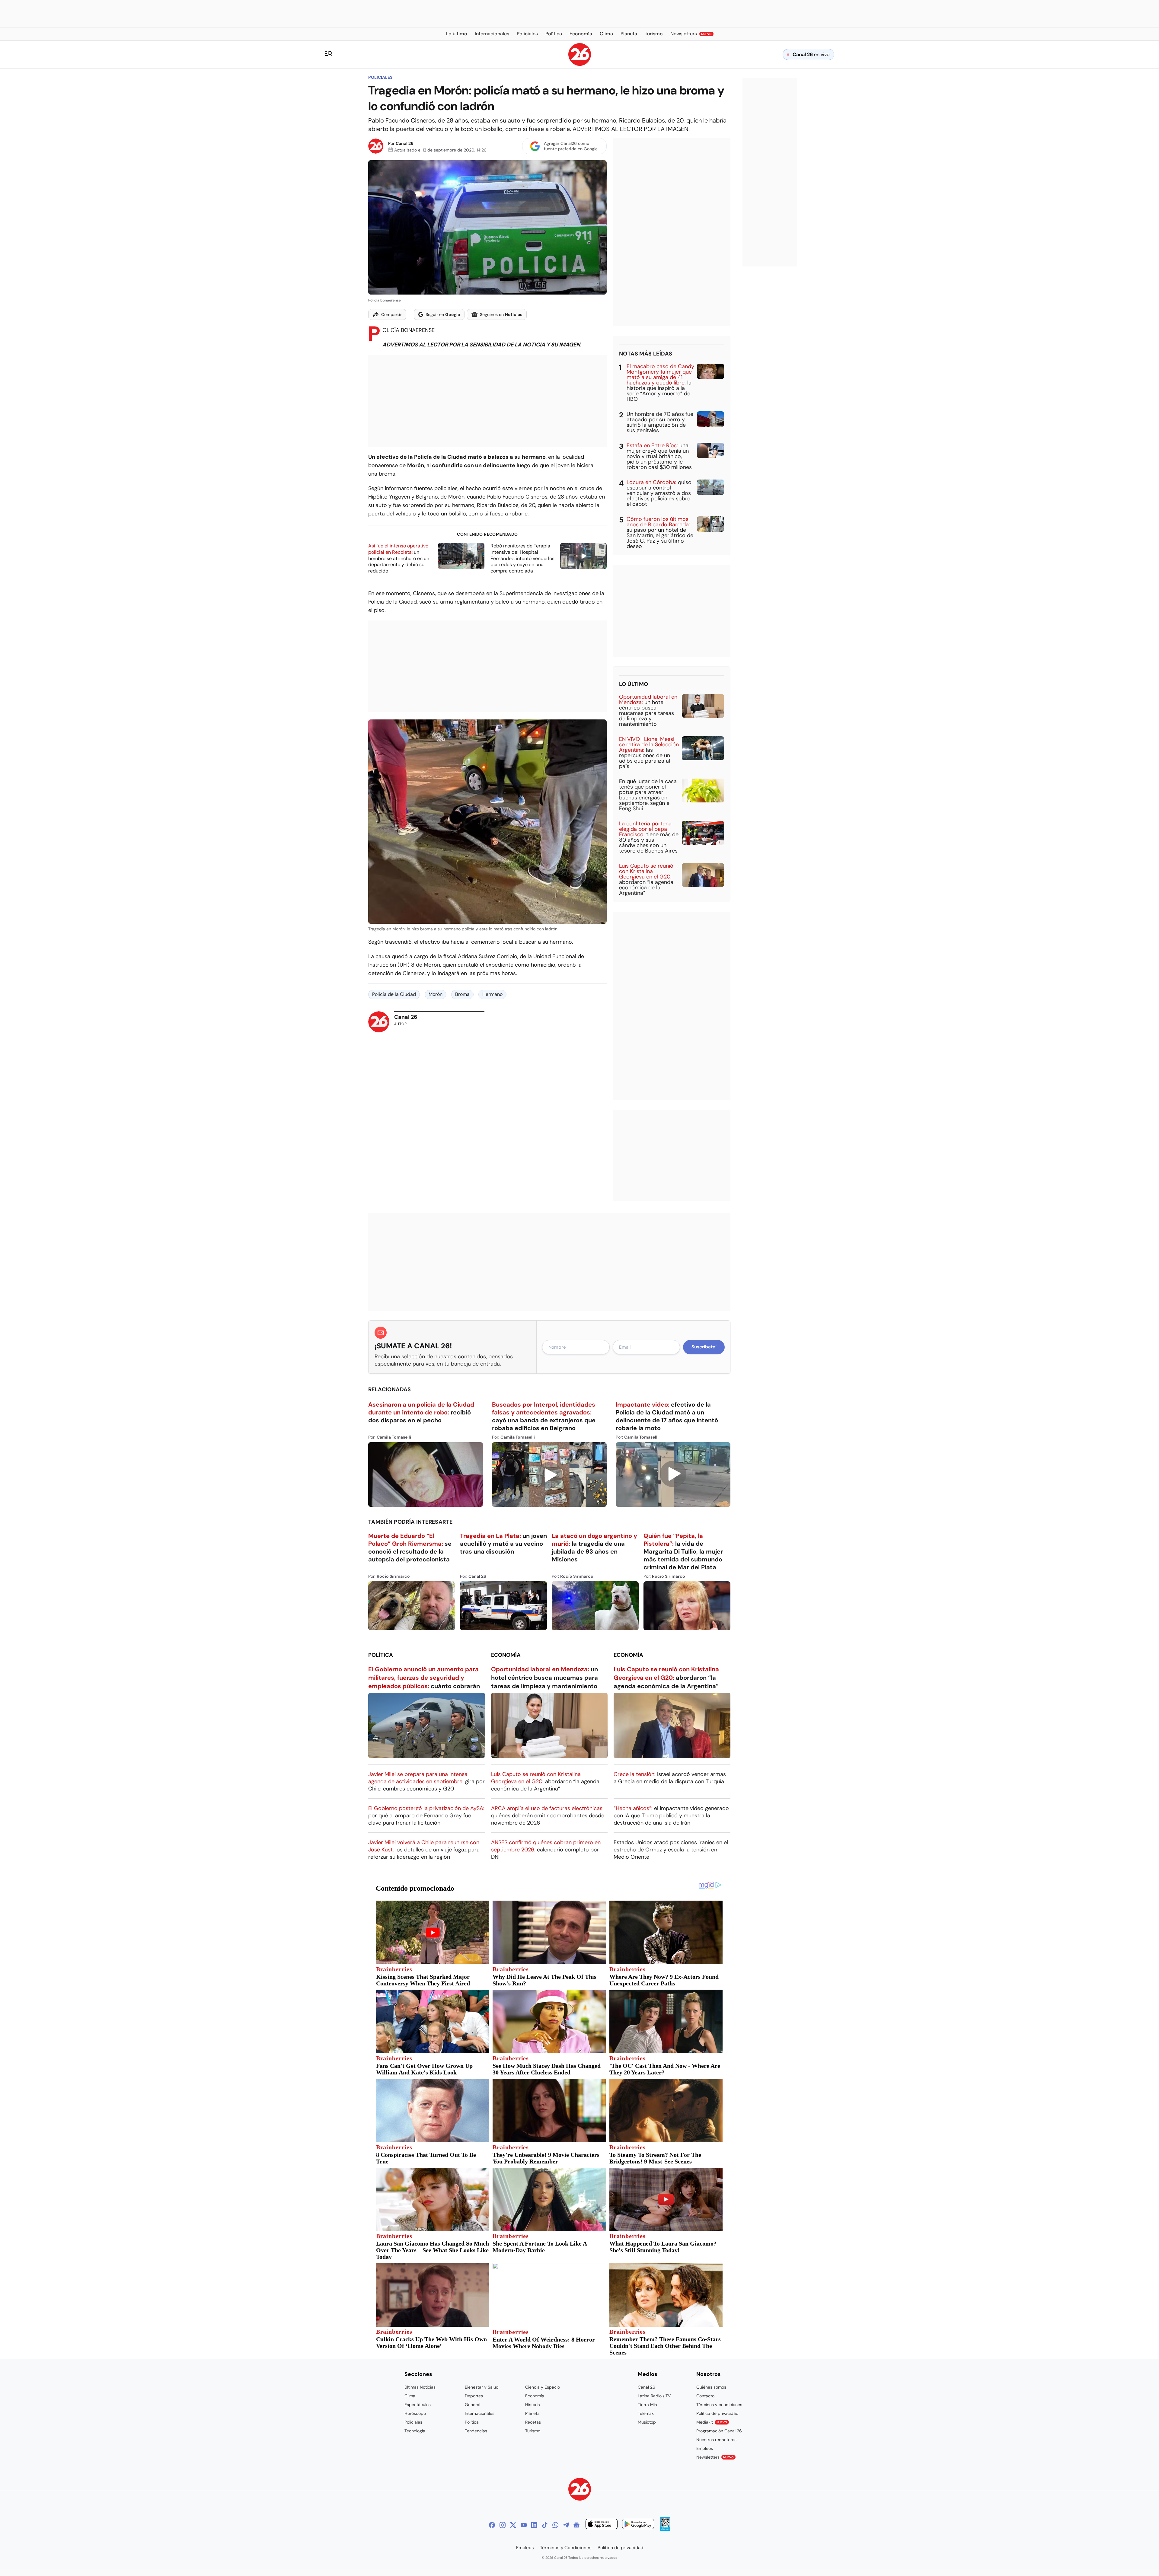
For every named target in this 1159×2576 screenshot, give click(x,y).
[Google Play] (638, 2525)
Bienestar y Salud (482, 2387)
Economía (506, 1655)
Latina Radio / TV (654, 2396)
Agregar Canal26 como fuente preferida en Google (571, 146)
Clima (410, 2396)
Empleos (705, 2448)
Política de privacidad (717, 2413)
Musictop (647, 2422)
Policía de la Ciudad (394, 994)
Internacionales (480, 2413)
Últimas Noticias (420, 2387)
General (473, 2405)
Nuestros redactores (716, 2440)
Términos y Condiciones (566, 2548)
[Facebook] (492, 2525)
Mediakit (712, 2422)
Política (381, 1655)
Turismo (533, 2431)
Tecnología (415, 2431)
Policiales (380, 77)
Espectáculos (418, 2405)
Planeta (532, 2413)
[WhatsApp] (555, 2525)
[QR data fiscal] (665, 2529)
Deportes (474, 2396)
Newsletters (715, 2457)
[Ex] (513, 2525)
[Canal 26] (580, 2490)
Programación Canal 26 (719, 2431)
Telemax (646, 2413)
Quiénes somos (711, 2387)
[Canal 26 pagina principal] (580, 64)
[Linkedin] (534, 2525)
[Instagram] (503, 2525)
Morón (436, 994)
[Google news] (576, 2525)
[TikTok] (545, 2525)
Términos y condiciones (719, 2405)
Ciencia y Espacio (543, 2387)
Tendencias (476, 2431)
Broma (462, 994)
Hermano (492, 994)
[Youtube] (524, 2525)
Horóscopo (415, 2413)
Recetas (533, 2422)
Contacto (705, 2396)
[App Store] (602, 2525)
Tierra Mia (647, 2405)
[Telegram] (566, 2525)
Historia (533, 2405)
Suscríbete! (704, 1347)
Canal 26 (405, 143)
